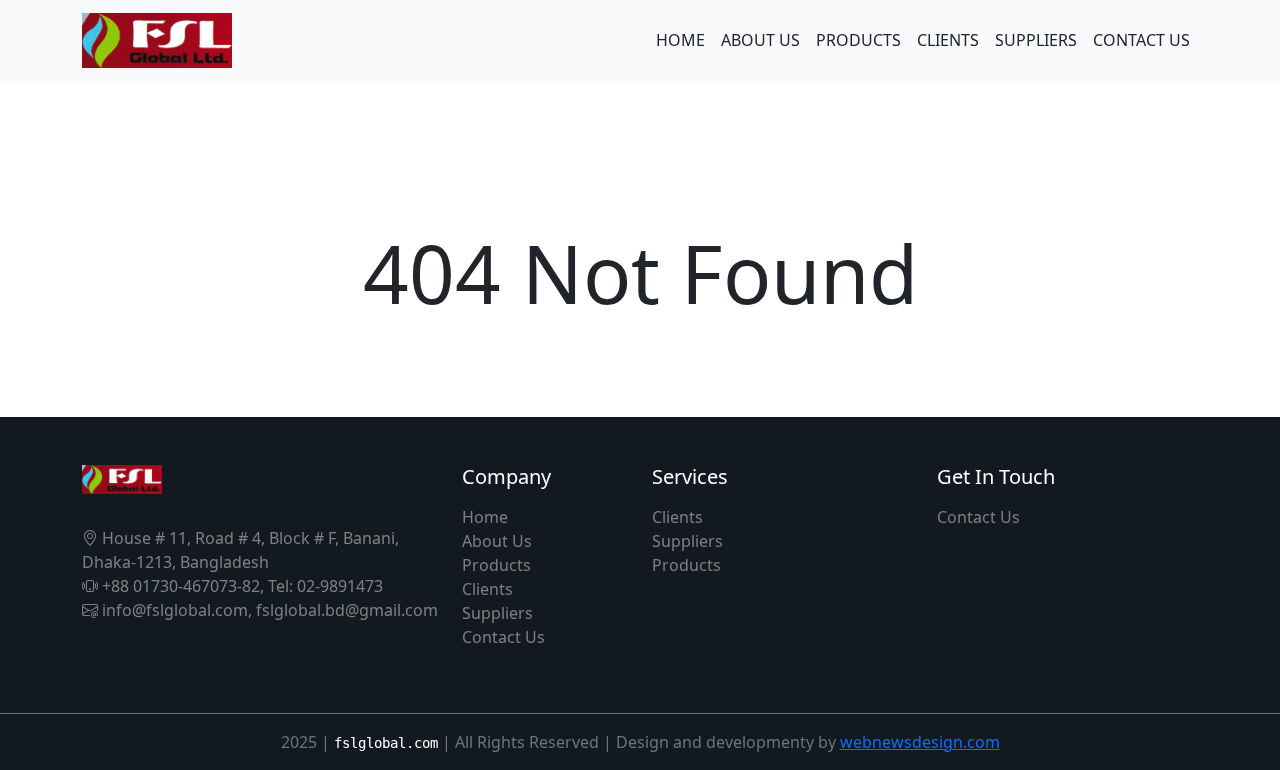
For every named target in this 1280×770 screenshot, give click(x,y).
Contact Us (503, 637)
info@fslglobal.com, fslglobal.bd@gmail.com (268, 610)
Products (496, 565)
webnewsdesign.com (920, 742)
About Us (497, 541)
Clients (487, 589)
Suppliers (497, 613)
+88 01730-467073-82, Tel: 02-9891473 (240, 586)
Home (485, 517)
